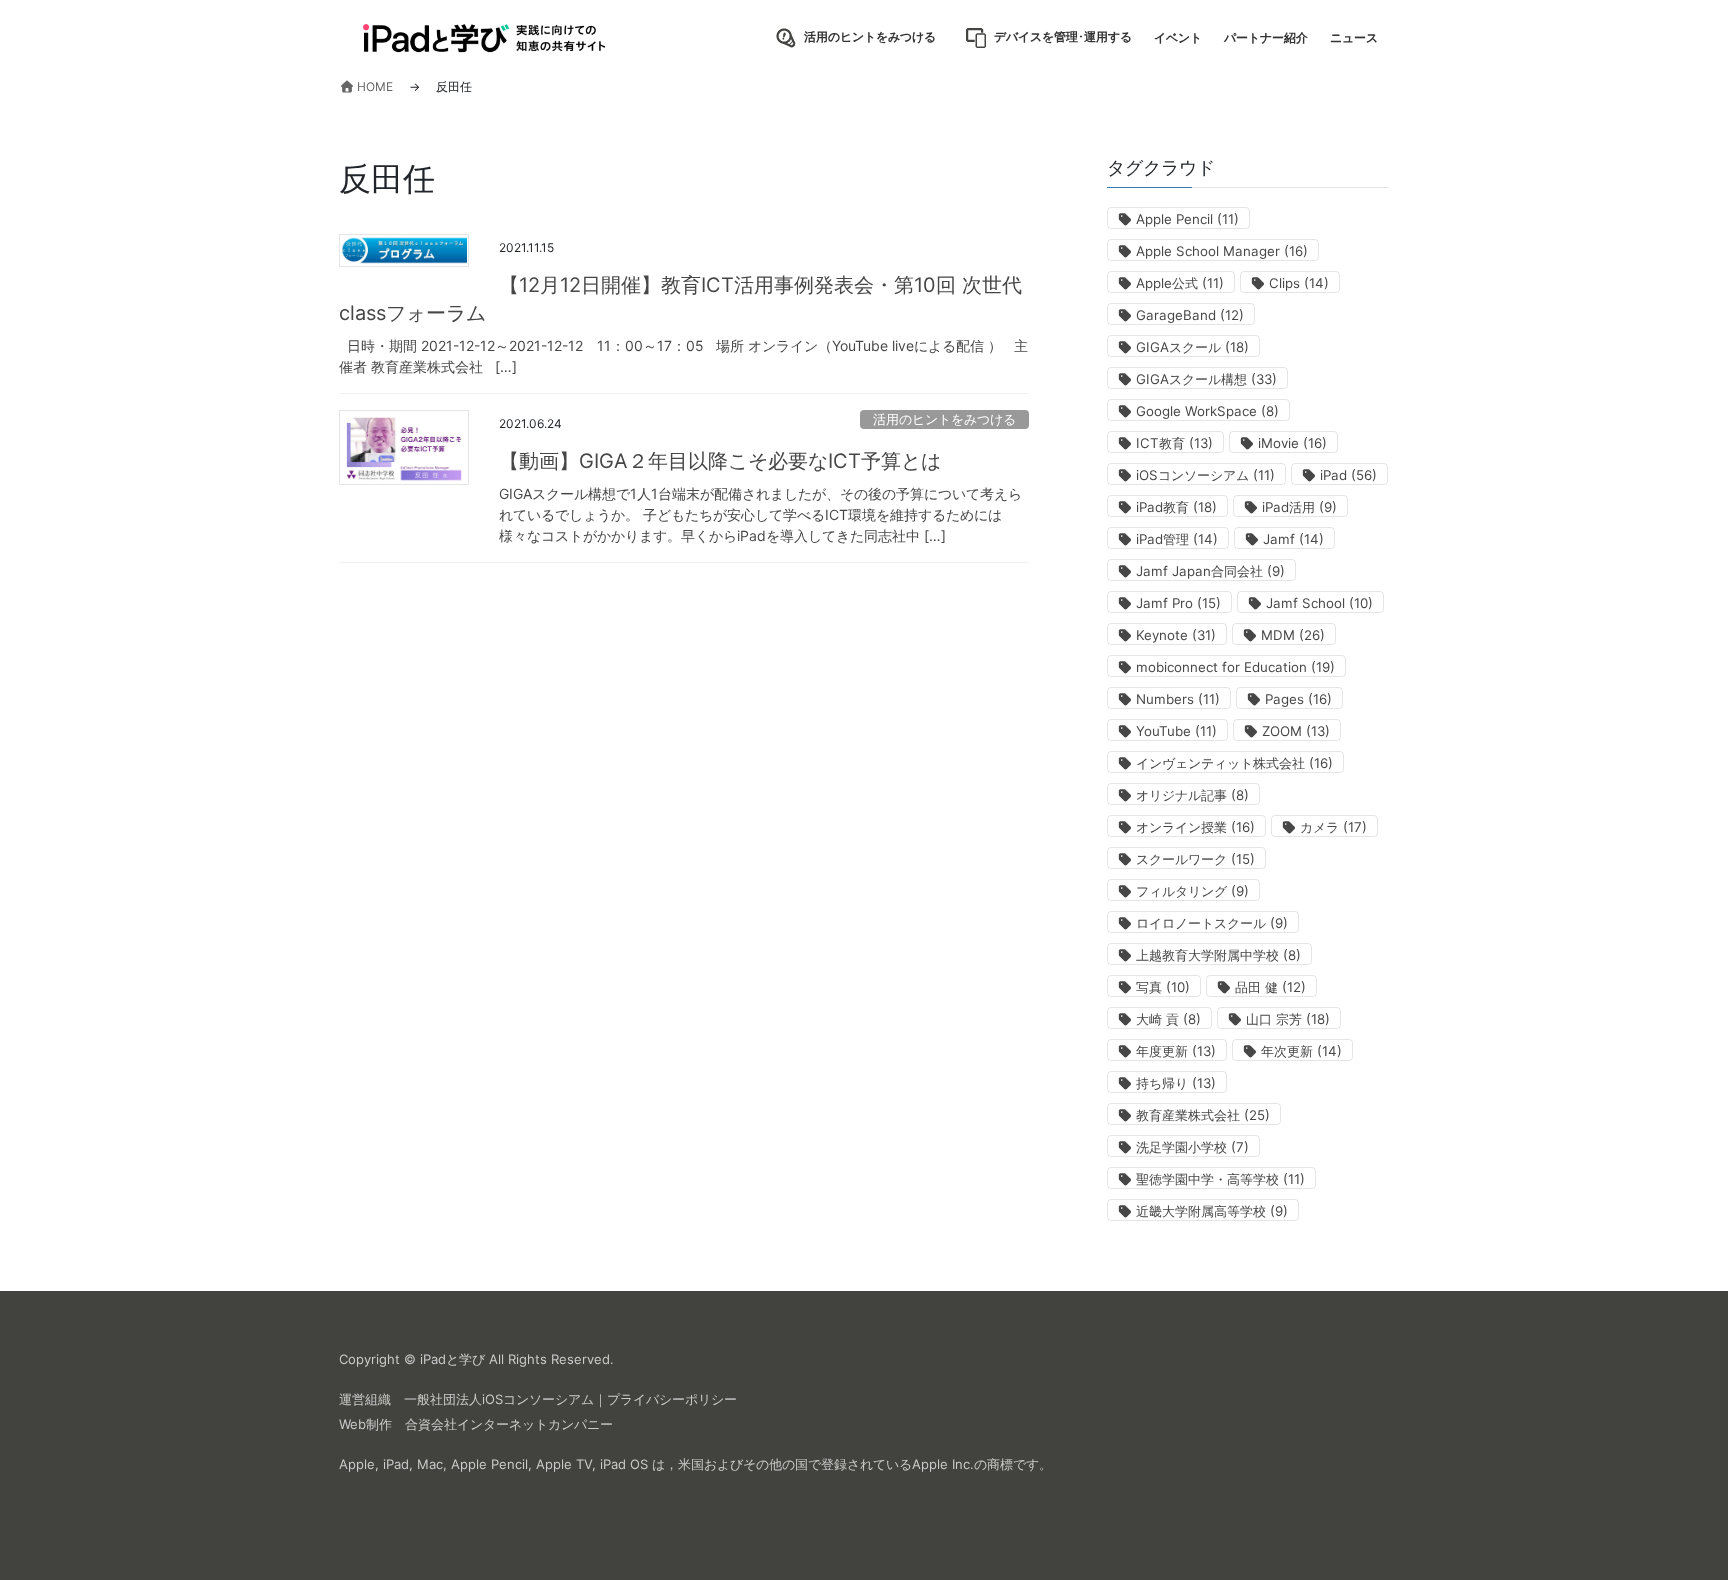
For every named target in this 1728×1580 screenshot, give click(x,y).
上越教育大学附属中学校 (1218, 955)
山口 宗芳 (1288, 1019)
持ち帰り (1176, 1083)
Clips (1299, 283)
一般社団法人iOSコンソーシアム (499, 1399)
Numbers (1178, 699)
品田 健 (1270, 987)
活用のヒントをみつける (944, 419)
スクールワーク (1195, 859)
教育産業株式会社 (1203, 1115)
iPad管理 (1177, 539)
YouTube (1176, 731)
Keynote (1176, 635)
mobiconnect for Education (1235, 667)
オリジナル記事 (1192, 795)
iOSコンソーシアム (1205, 475)
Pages (1298, 699)
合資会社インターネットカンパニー (509, 1424)
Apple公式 (1180, 283)
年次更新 (1301, 1051)
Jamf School (1319, 603)
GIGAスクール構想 (1206, 379)
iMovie (1292, 443)
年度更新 (1176, 1051)
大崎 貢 (1168, 1019)
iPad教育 (1176, 507)
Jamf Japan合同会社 (1210, 571)
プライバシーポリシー (672, 1399)
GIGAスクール (1192, 347)
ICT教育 (1174, 443)
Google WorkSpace (1207, 411)
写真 (1163, 987)
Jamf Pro (1178, 603)
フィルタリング (1192, 891)
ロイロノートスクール (1212, 923)
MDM (1293, 635)
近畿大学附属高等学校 (1212, 1211)
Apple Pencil (1187, 219)
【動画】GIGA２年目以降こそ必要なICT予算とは (720, 461)
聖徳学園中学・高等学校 (1220, 1179)
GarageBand (1190, 315)
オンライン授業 (1195, 827)
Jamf (1293, 539)
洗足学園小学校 (1192, 1147)
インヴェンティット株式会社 (1234, 763)
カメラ (1333, 827)
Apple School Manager (1222, 251)
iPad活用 (1299, 507)
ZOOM (1296, 731)
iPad (1348, 475)
